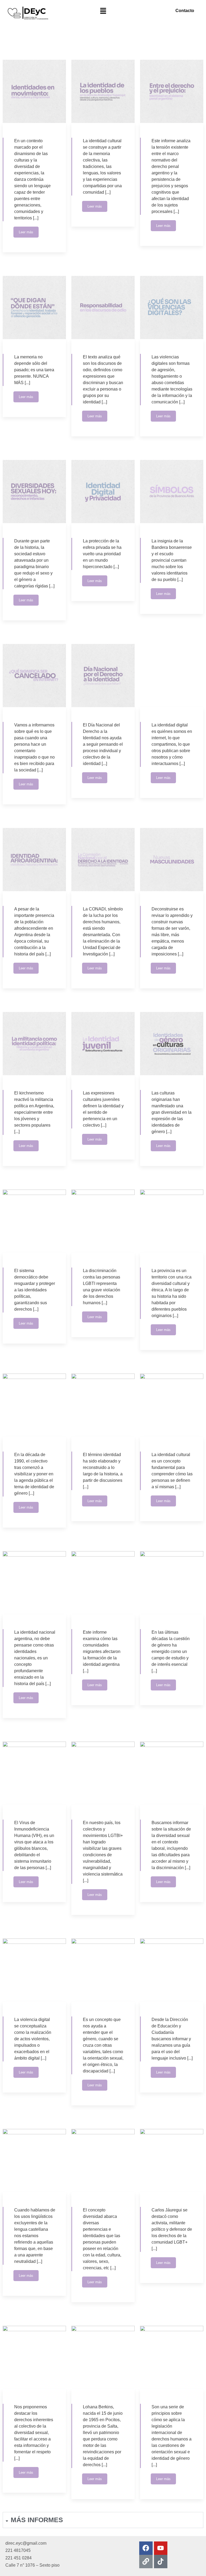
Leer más (26, 232)
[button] (103, 11)
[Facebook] (146, 2548)
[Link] (146, 2562)
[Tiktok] (161, 2562)
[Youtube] (161, 2548)
